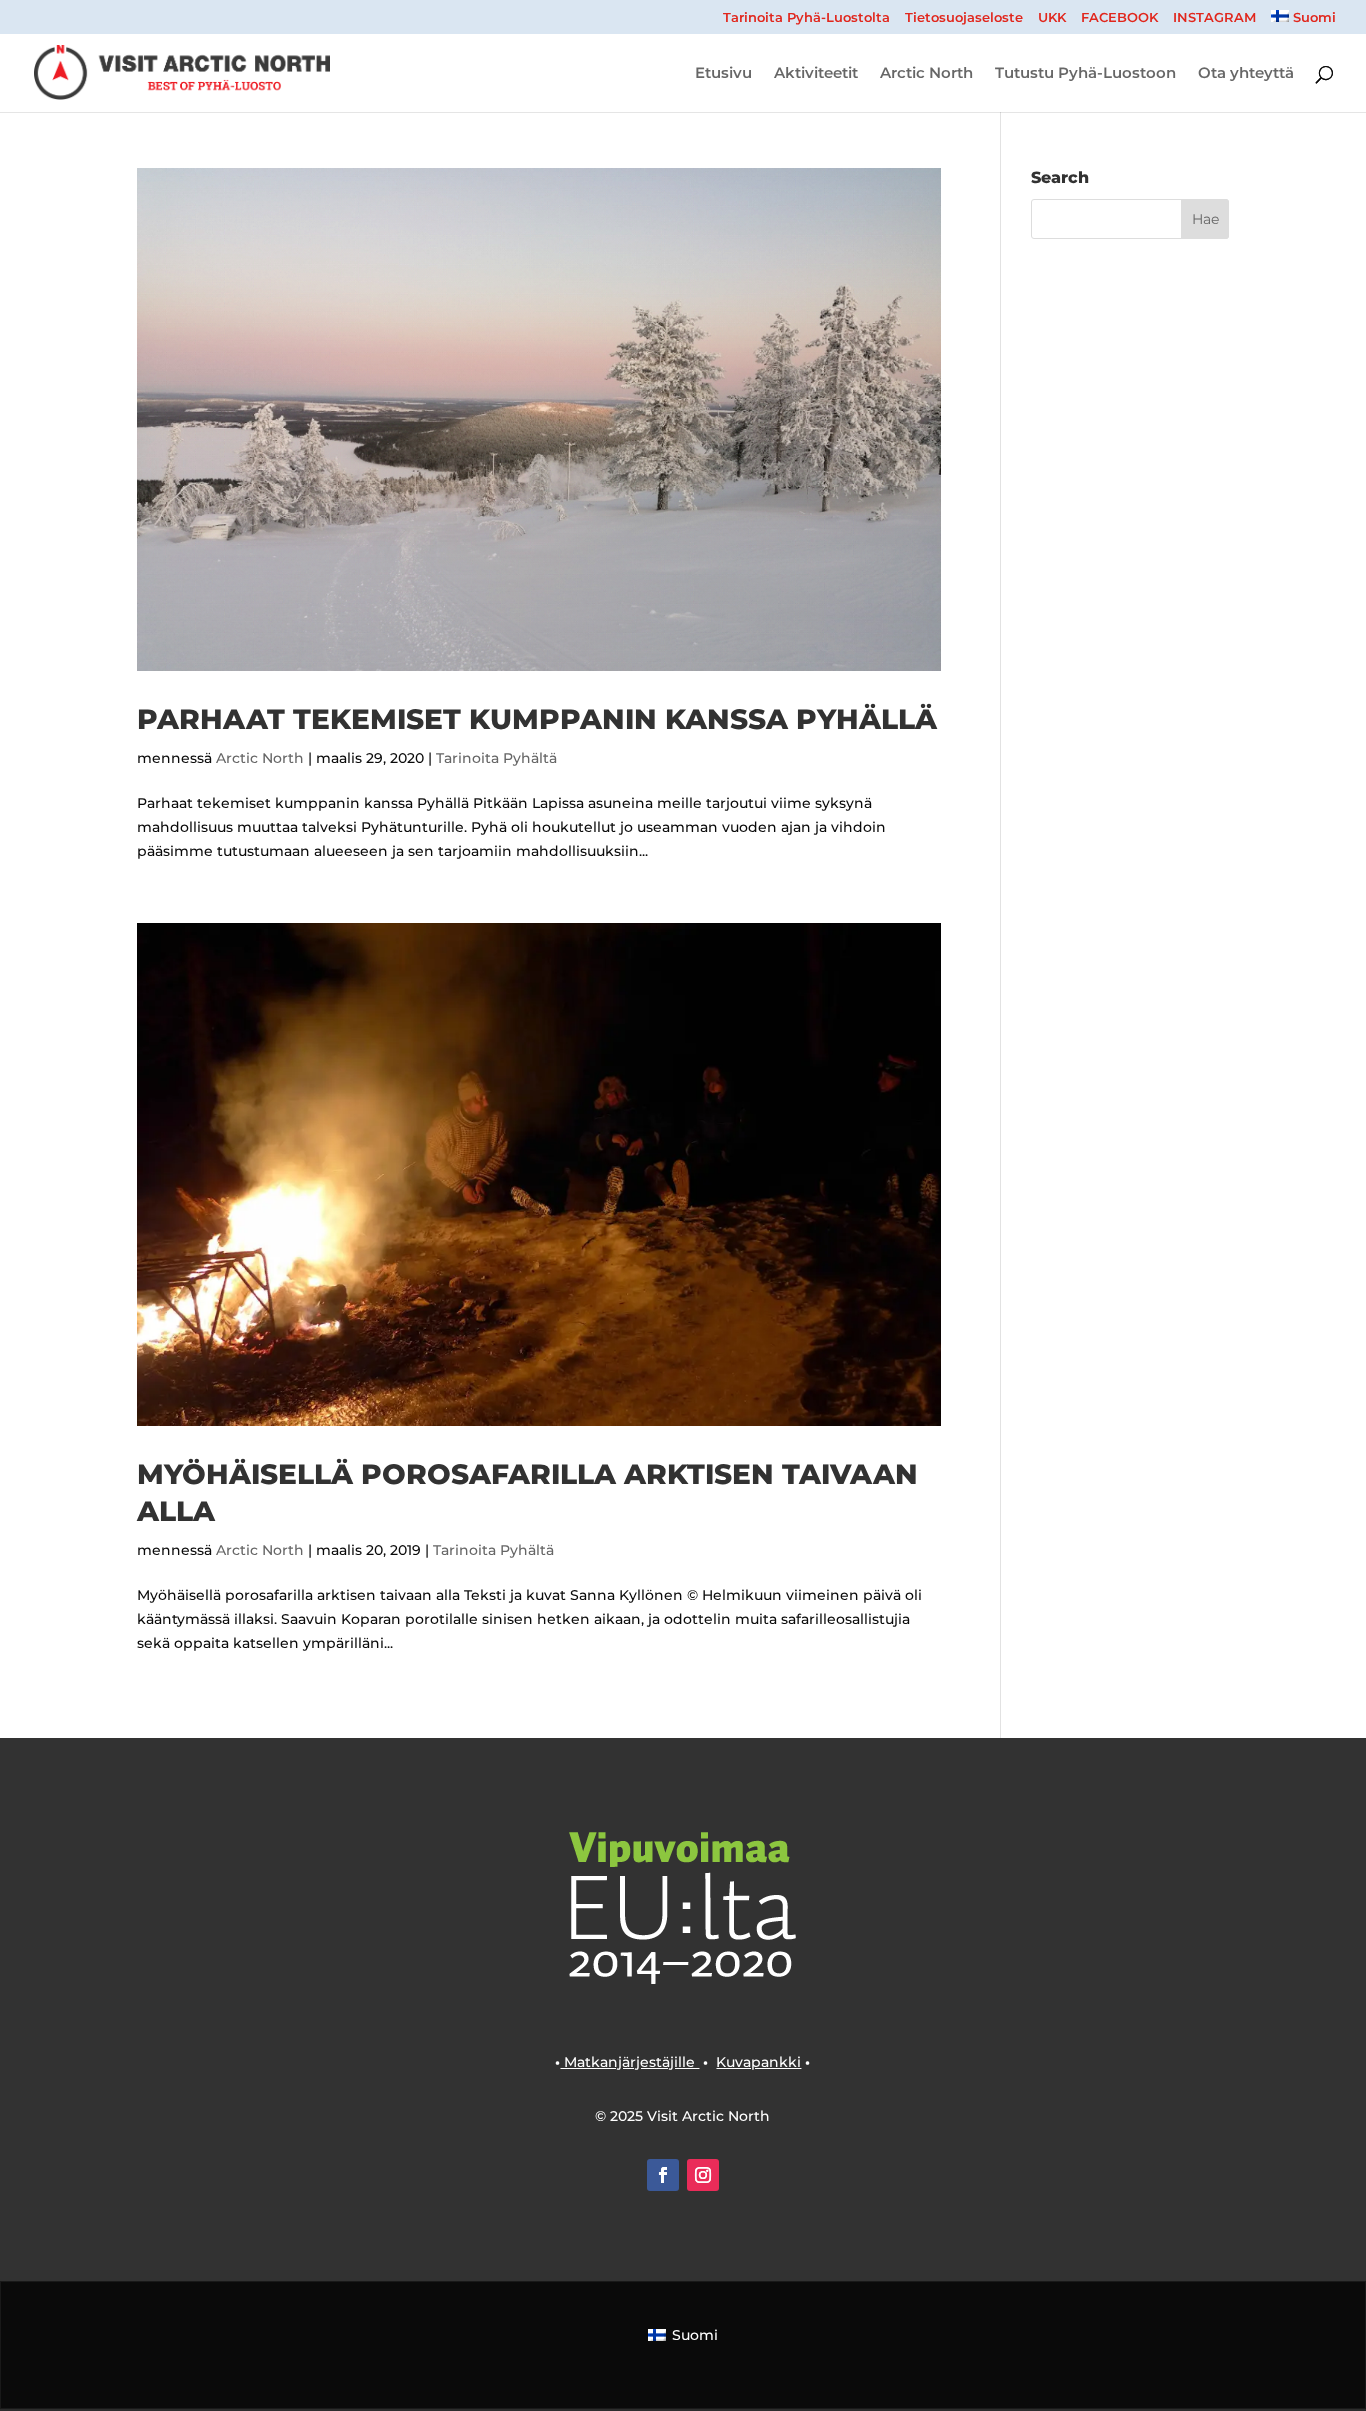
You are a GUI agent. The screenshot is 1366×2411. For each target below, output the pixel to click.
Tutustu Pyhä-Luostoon (1085, 74)
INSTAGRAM (1214, 18)
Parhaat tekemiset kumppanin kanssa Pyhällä (537, 719)
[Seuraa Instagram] (703, 2175)
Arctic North (926, 74)
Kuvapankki (758, 2062)
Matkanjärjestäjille (629, 2062)
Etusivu (723, 74)
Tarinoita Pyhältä (496, 758)
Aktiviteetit (816, 74)
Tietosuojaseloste (964, 18)
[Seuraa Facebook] (663, 2175)
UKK (1052, 18)
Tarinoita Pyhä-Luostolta (806, 18)
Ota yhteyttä (1246, 74)
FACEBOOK (1119, 18)
